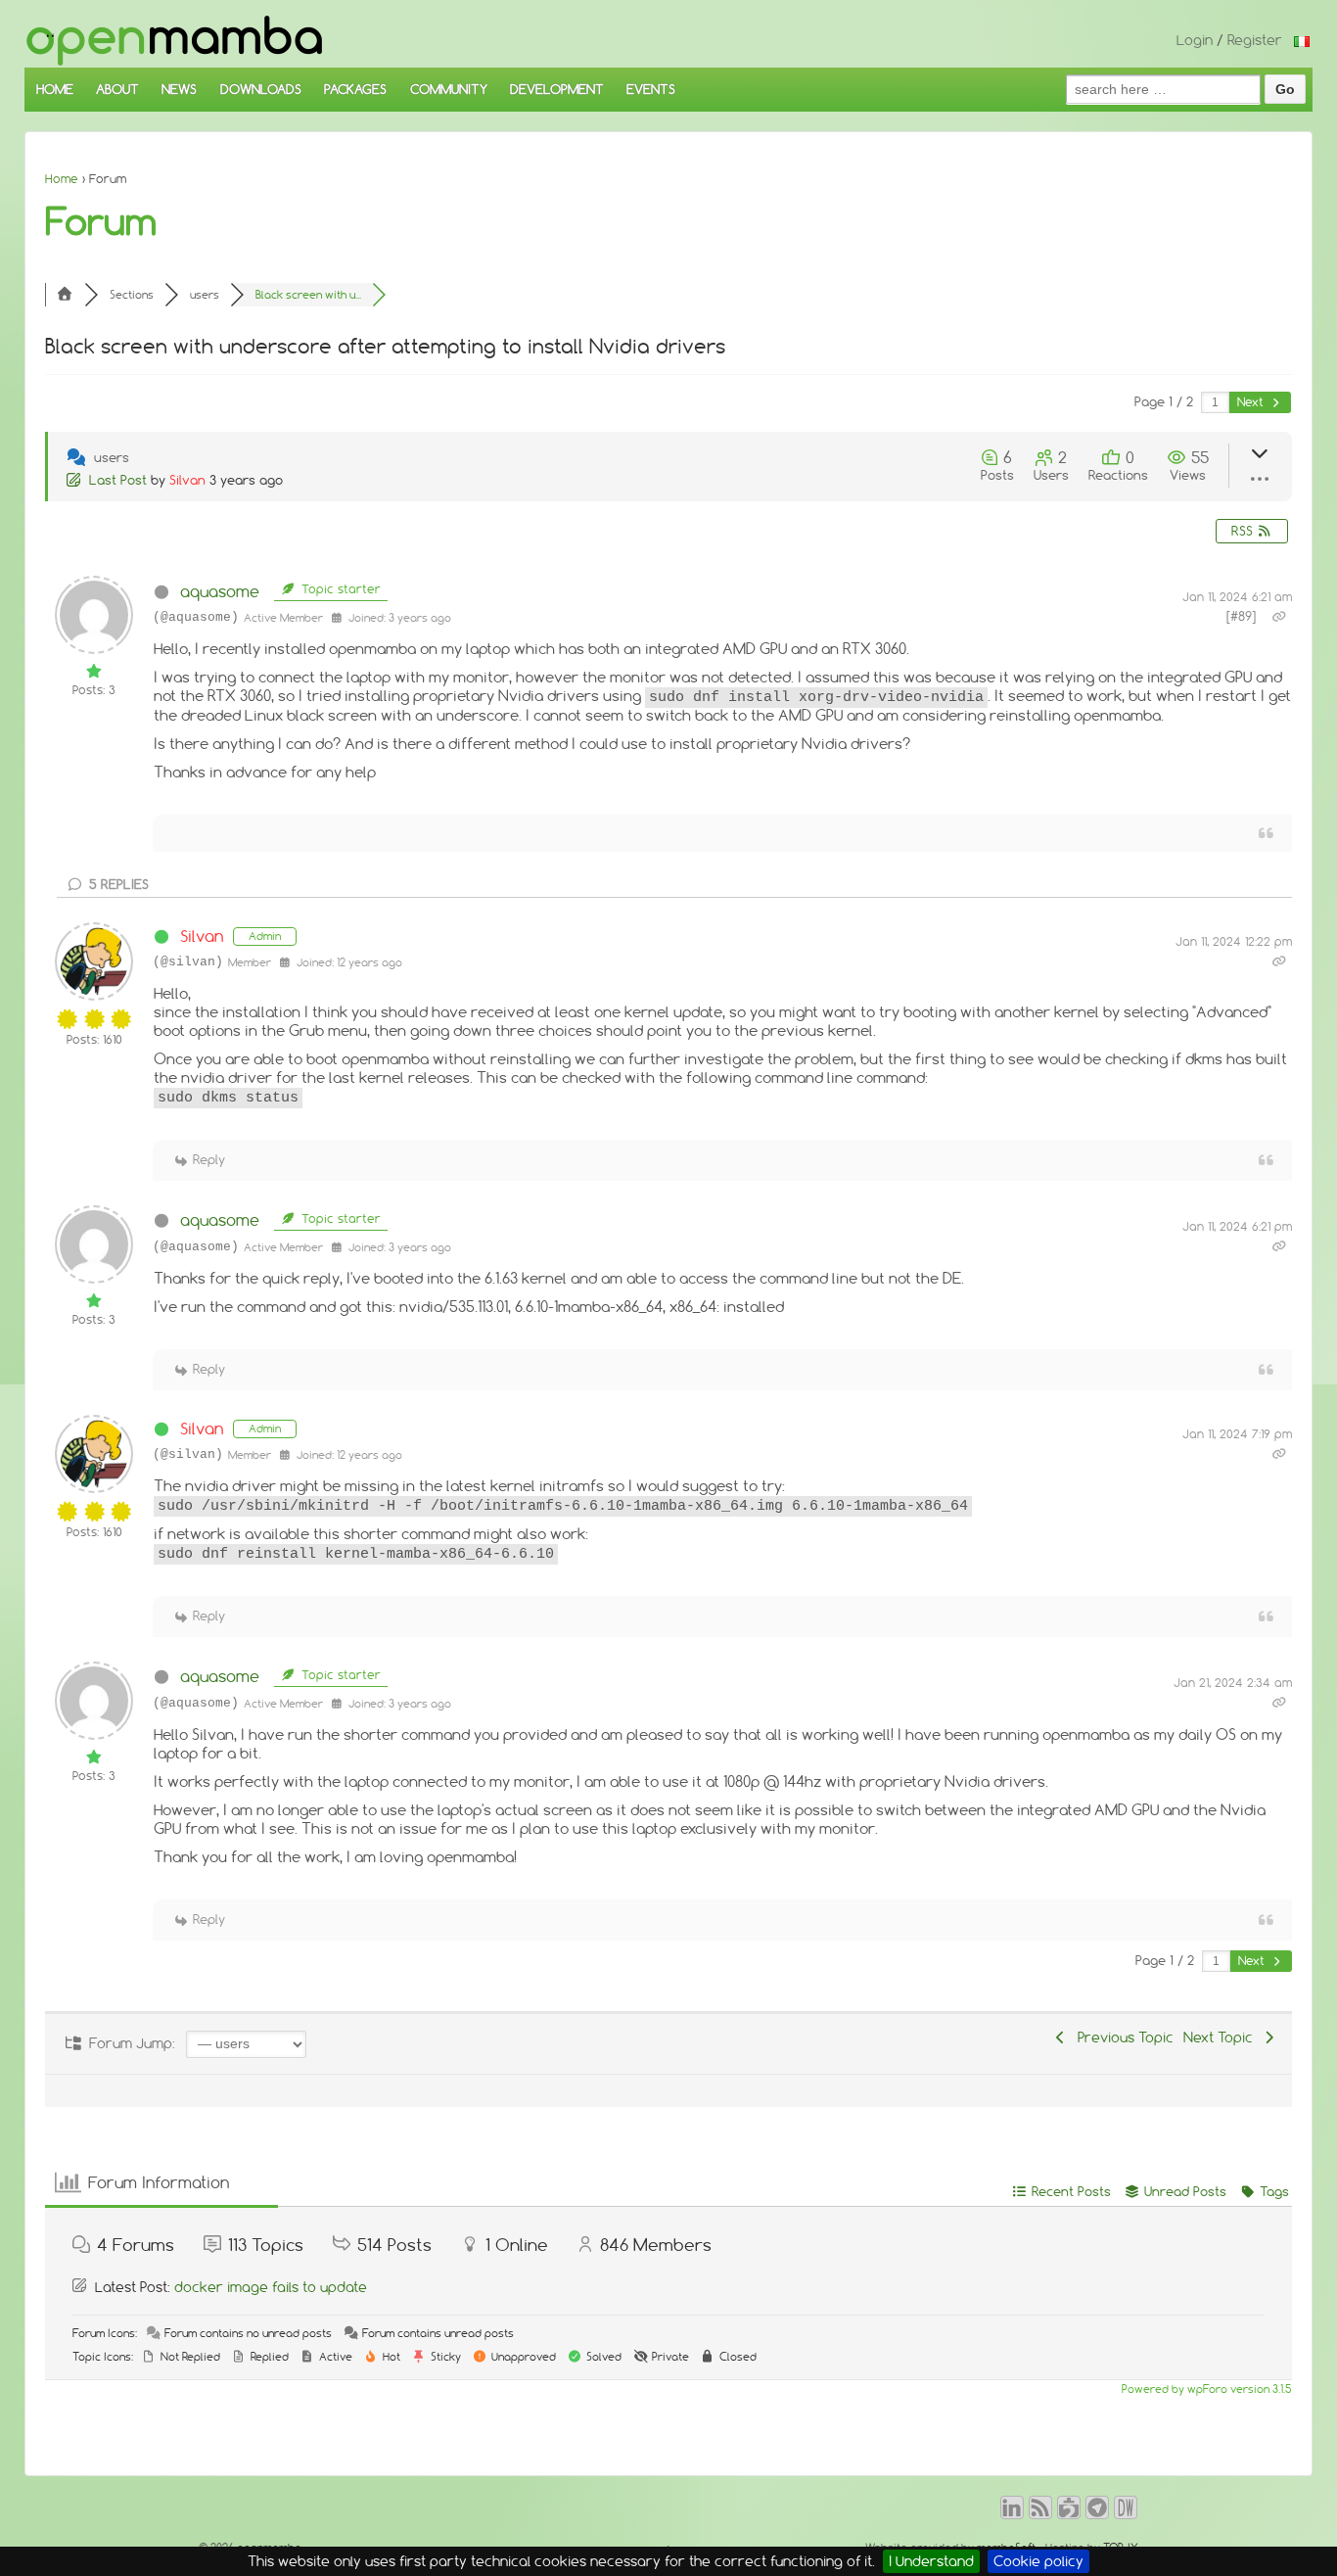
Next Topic (1222, 2037)
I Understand (931, 2561)
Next (1252, 402)
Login (1195, 40)
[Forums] (65, 295)
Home (62, 179)
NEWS (179, 89)
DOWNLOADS (261, 89)
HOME (55, 89)
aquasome (220, 591)
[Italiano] (1302, 40)
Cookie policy (1038, 2561)
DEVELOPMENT (557, 89)
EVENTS (651, 89)
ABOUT (117, 89)
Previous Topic (1122, 2037)
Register (1255, 40)
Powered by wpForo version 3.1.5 (1205, 2389)
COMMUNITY (449, 89)
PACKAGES (355, 89)
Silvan (187, 480)
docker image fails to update (271, 2287)
